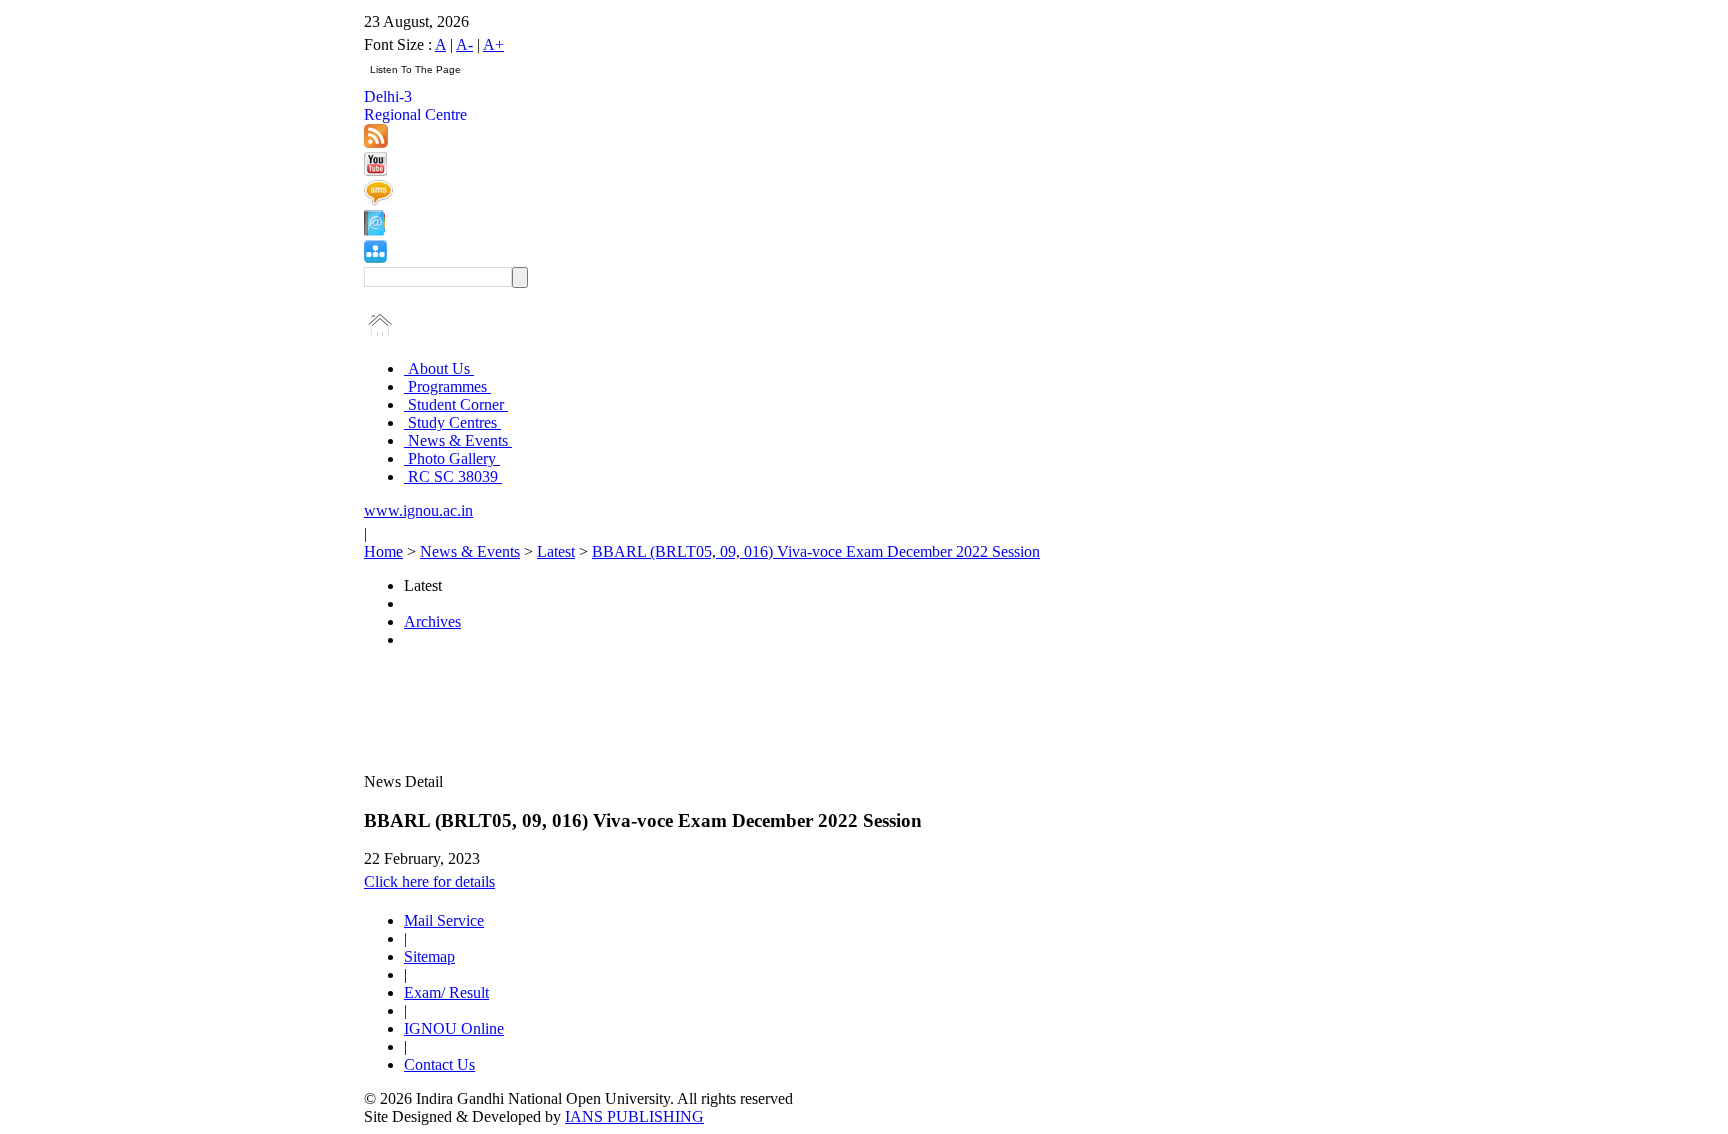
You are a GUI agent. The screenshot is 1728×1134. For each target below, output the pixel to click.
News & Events (458, 440)
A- (464, 44)
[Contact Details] (374, 230)
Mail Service (444, 920)
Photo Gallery (452, 458)
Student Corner (456, 404)
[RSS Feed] (376, 142)
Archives (432, 621)
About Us (439, 368)
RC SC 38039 (453, 476)
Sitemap (429, 956)
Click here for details (429, 881)
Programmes (447, 386)
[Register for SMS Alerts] (378, 200)
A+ (493, 44)
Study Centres (452, 422)
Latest (556, 551)
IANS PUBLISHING (634, 1116)
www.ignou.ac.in (418, 510)
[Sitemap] (375, 257)
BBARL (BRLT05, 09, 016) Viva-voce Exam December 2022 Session (816, 551)
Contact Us (439, 1064)
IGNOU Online (454, 1028)
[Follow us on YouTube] (375, 170)
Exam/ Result (446, 992)
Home (383, 551)
